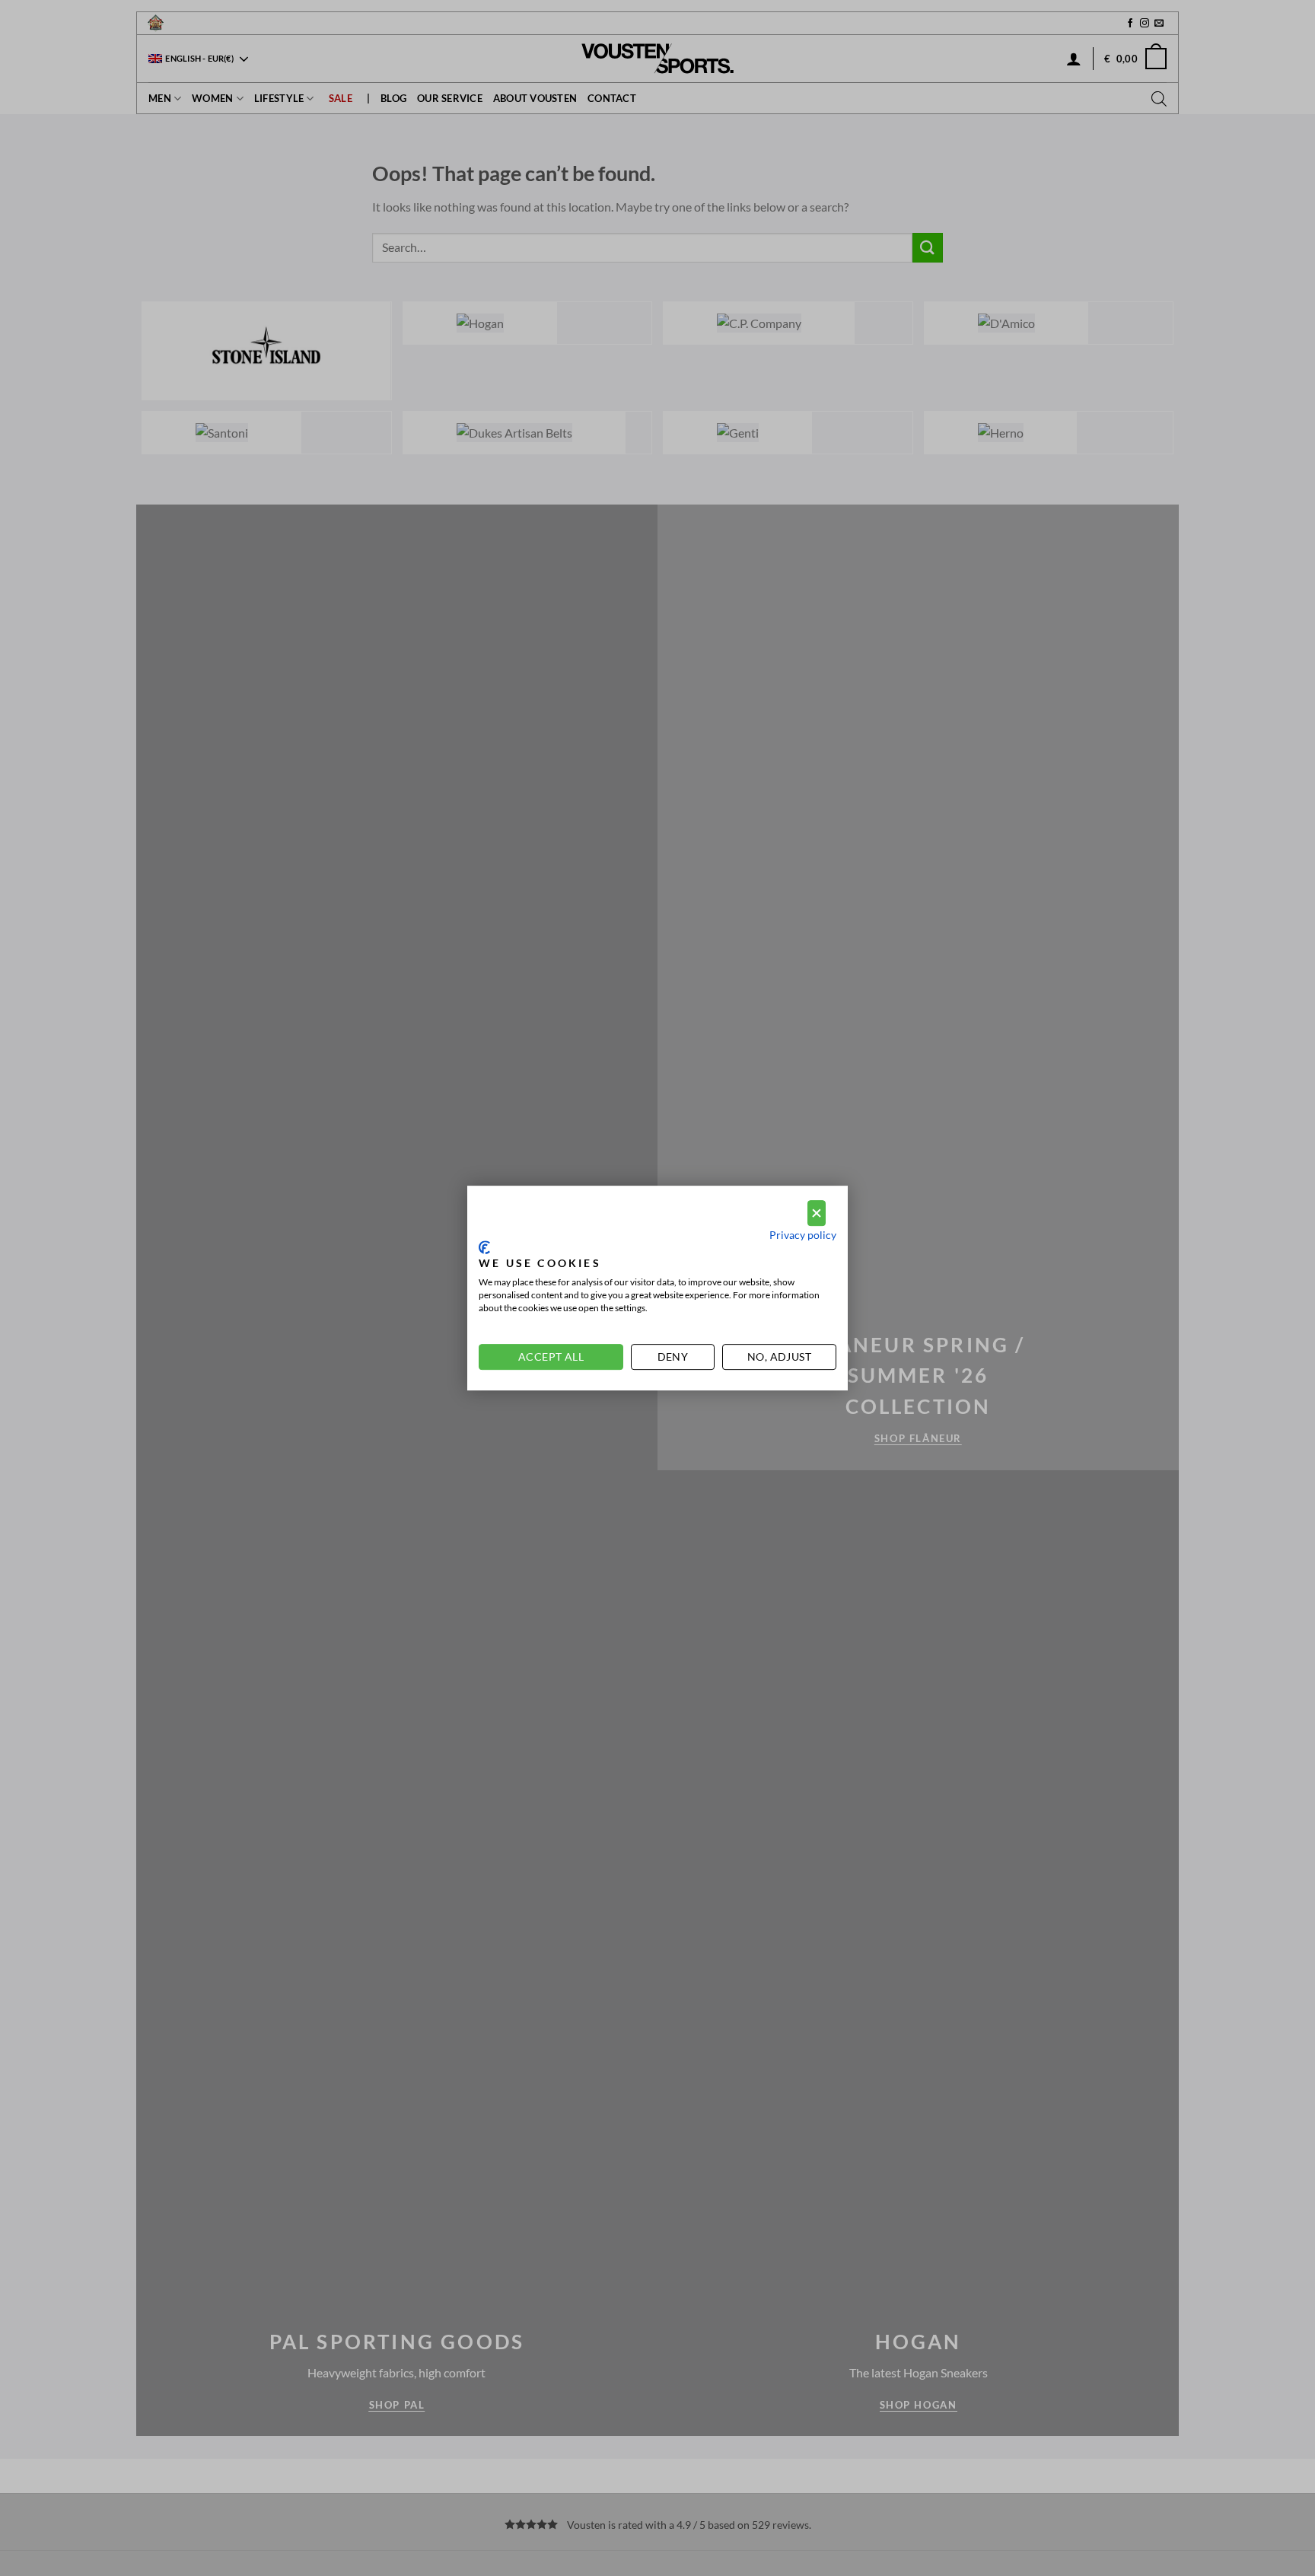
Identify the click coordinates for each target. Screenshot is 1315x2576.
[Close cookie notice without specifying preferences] (817, 1213)
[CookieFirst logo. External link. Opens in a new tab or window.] (484, 1247)
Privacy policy (803, 1235)
